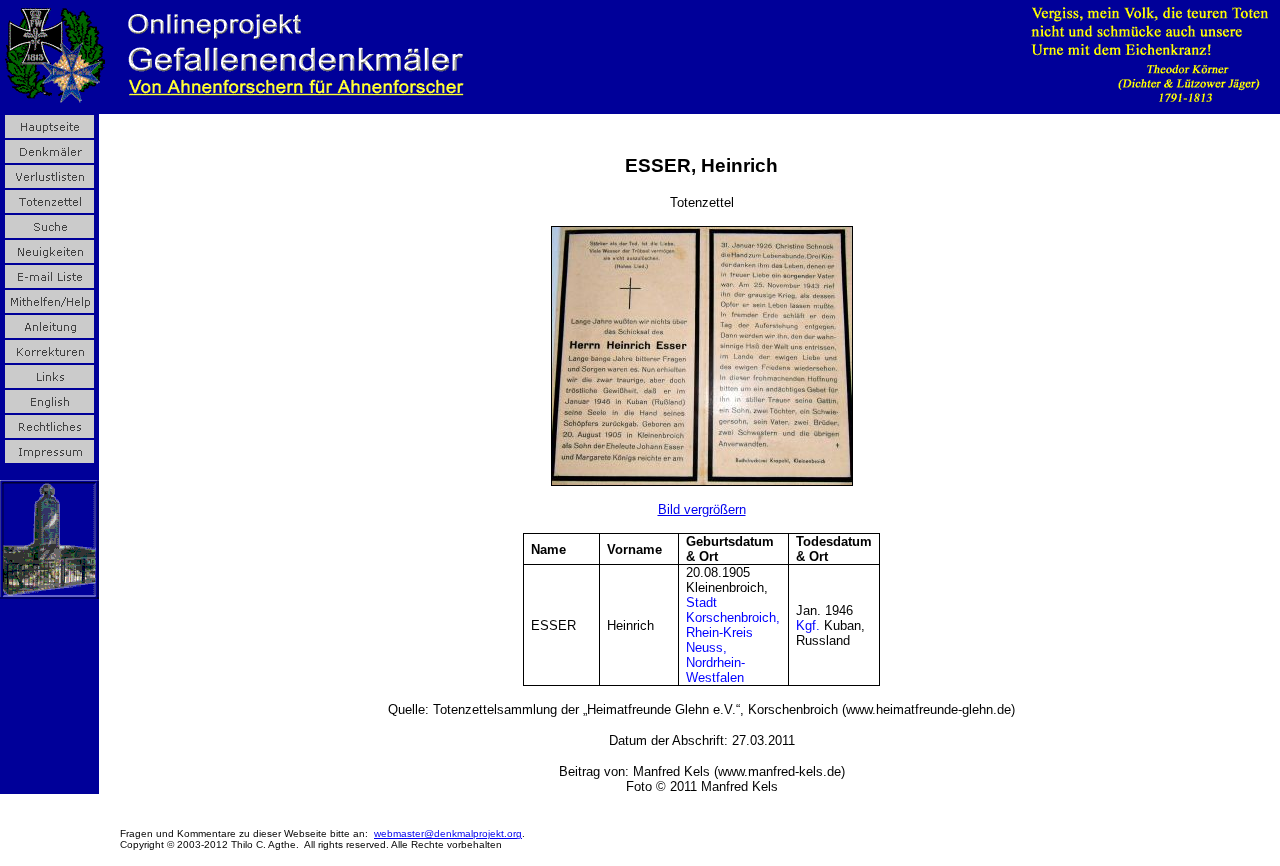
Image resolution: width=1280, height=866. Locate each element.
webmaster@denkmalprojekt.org (448, 833)
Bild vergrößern (702, 509)
